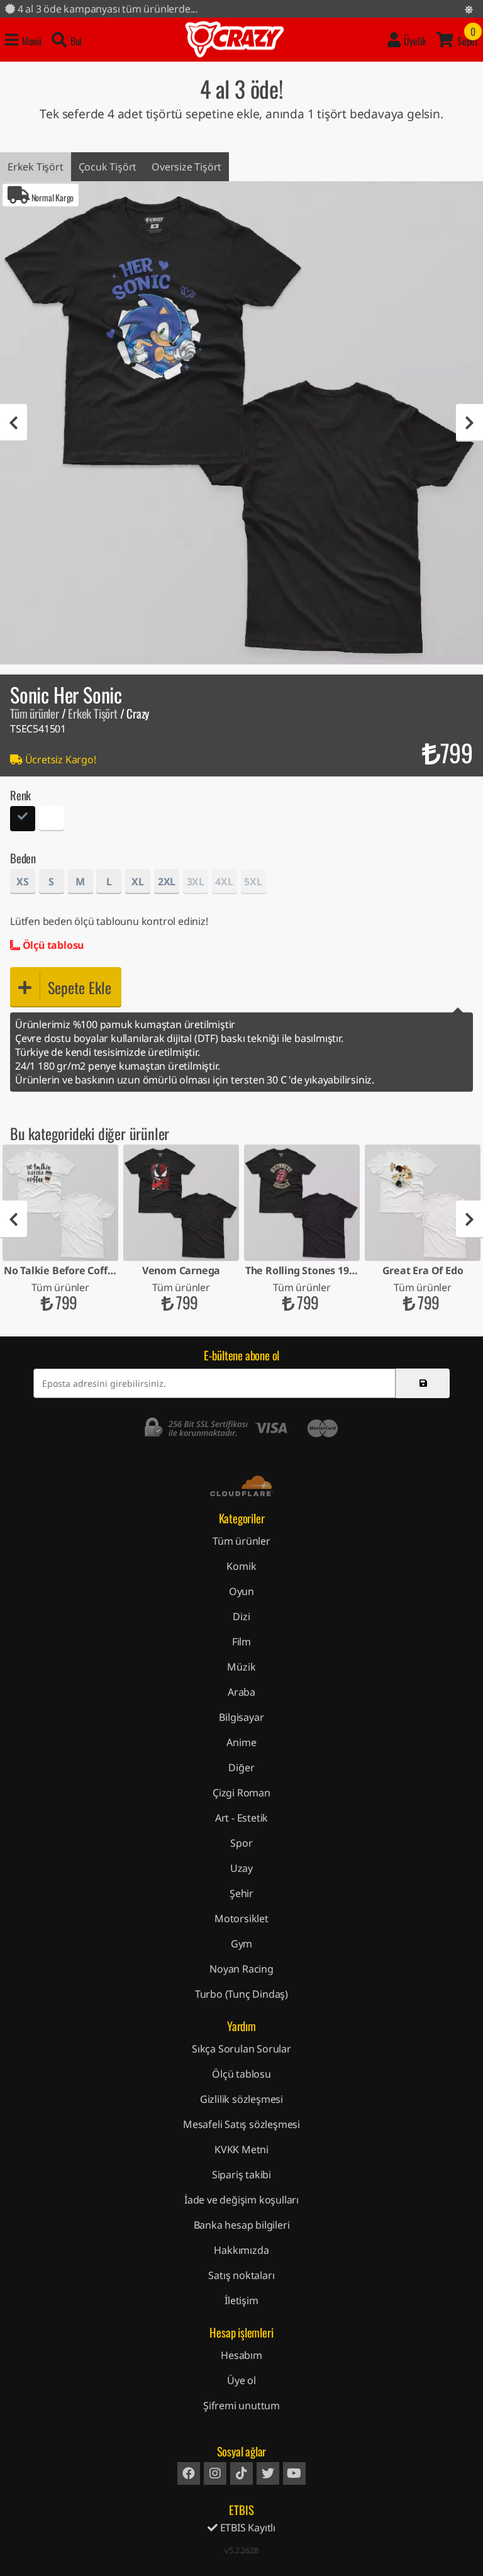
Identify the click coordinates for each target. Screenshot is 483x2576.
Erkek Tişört (36, 167)
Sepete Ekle (80, 987)
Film (241, 1642)
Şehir (241, 1893)
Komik (241, 1566)
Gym (241, 1944)
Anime (241, 1742)
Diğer (241, 1767)
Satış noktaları (241, 2275)
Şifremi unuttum (241, 2405)
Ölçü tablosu (52, 945)
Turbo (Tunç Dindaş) (241, 1994)
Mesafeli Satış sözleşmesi (241, 2124)
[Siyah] (23, 820)
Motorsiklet (241, 1918)
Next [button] (469, 423)
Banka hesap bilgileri (242, 2225)
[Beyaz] (52, 820)
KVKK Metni (241, 2149)
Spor (241, 1843)
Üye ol (241, 2380)
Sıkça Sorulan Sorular (241, 2049)
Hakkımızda (241, 2250)
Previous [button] (14, 423)
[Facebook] (189, 2473)
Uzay (241, 1868)
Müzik (241, 1667)
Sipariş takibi (241, 2175)
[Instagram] (215, 2473)
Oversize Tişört (186, 167)
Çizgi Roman (241, 1793)
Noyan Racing (241, 1969)
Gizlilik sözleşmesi (241, 2099)
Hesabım (241, 2355)
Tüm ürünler (35, 713)
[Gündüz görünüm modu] (469, 9)
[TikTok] (241, 2473)
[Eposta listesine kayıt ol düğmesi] (423, 1383)
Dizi (241, 1616)
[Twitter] (268, 2473)
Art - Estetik (241, 1818)
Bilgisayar (241, 1717)
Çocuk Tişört (108, 167)
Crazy (235, 40)
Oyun (241, 1591)
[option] (241, 423)
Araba (241, 1692)
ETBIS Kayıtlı (247, 2528)
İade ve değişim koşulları (241, 2200)
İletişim (241, 2300)
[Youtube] (294, 2473)
